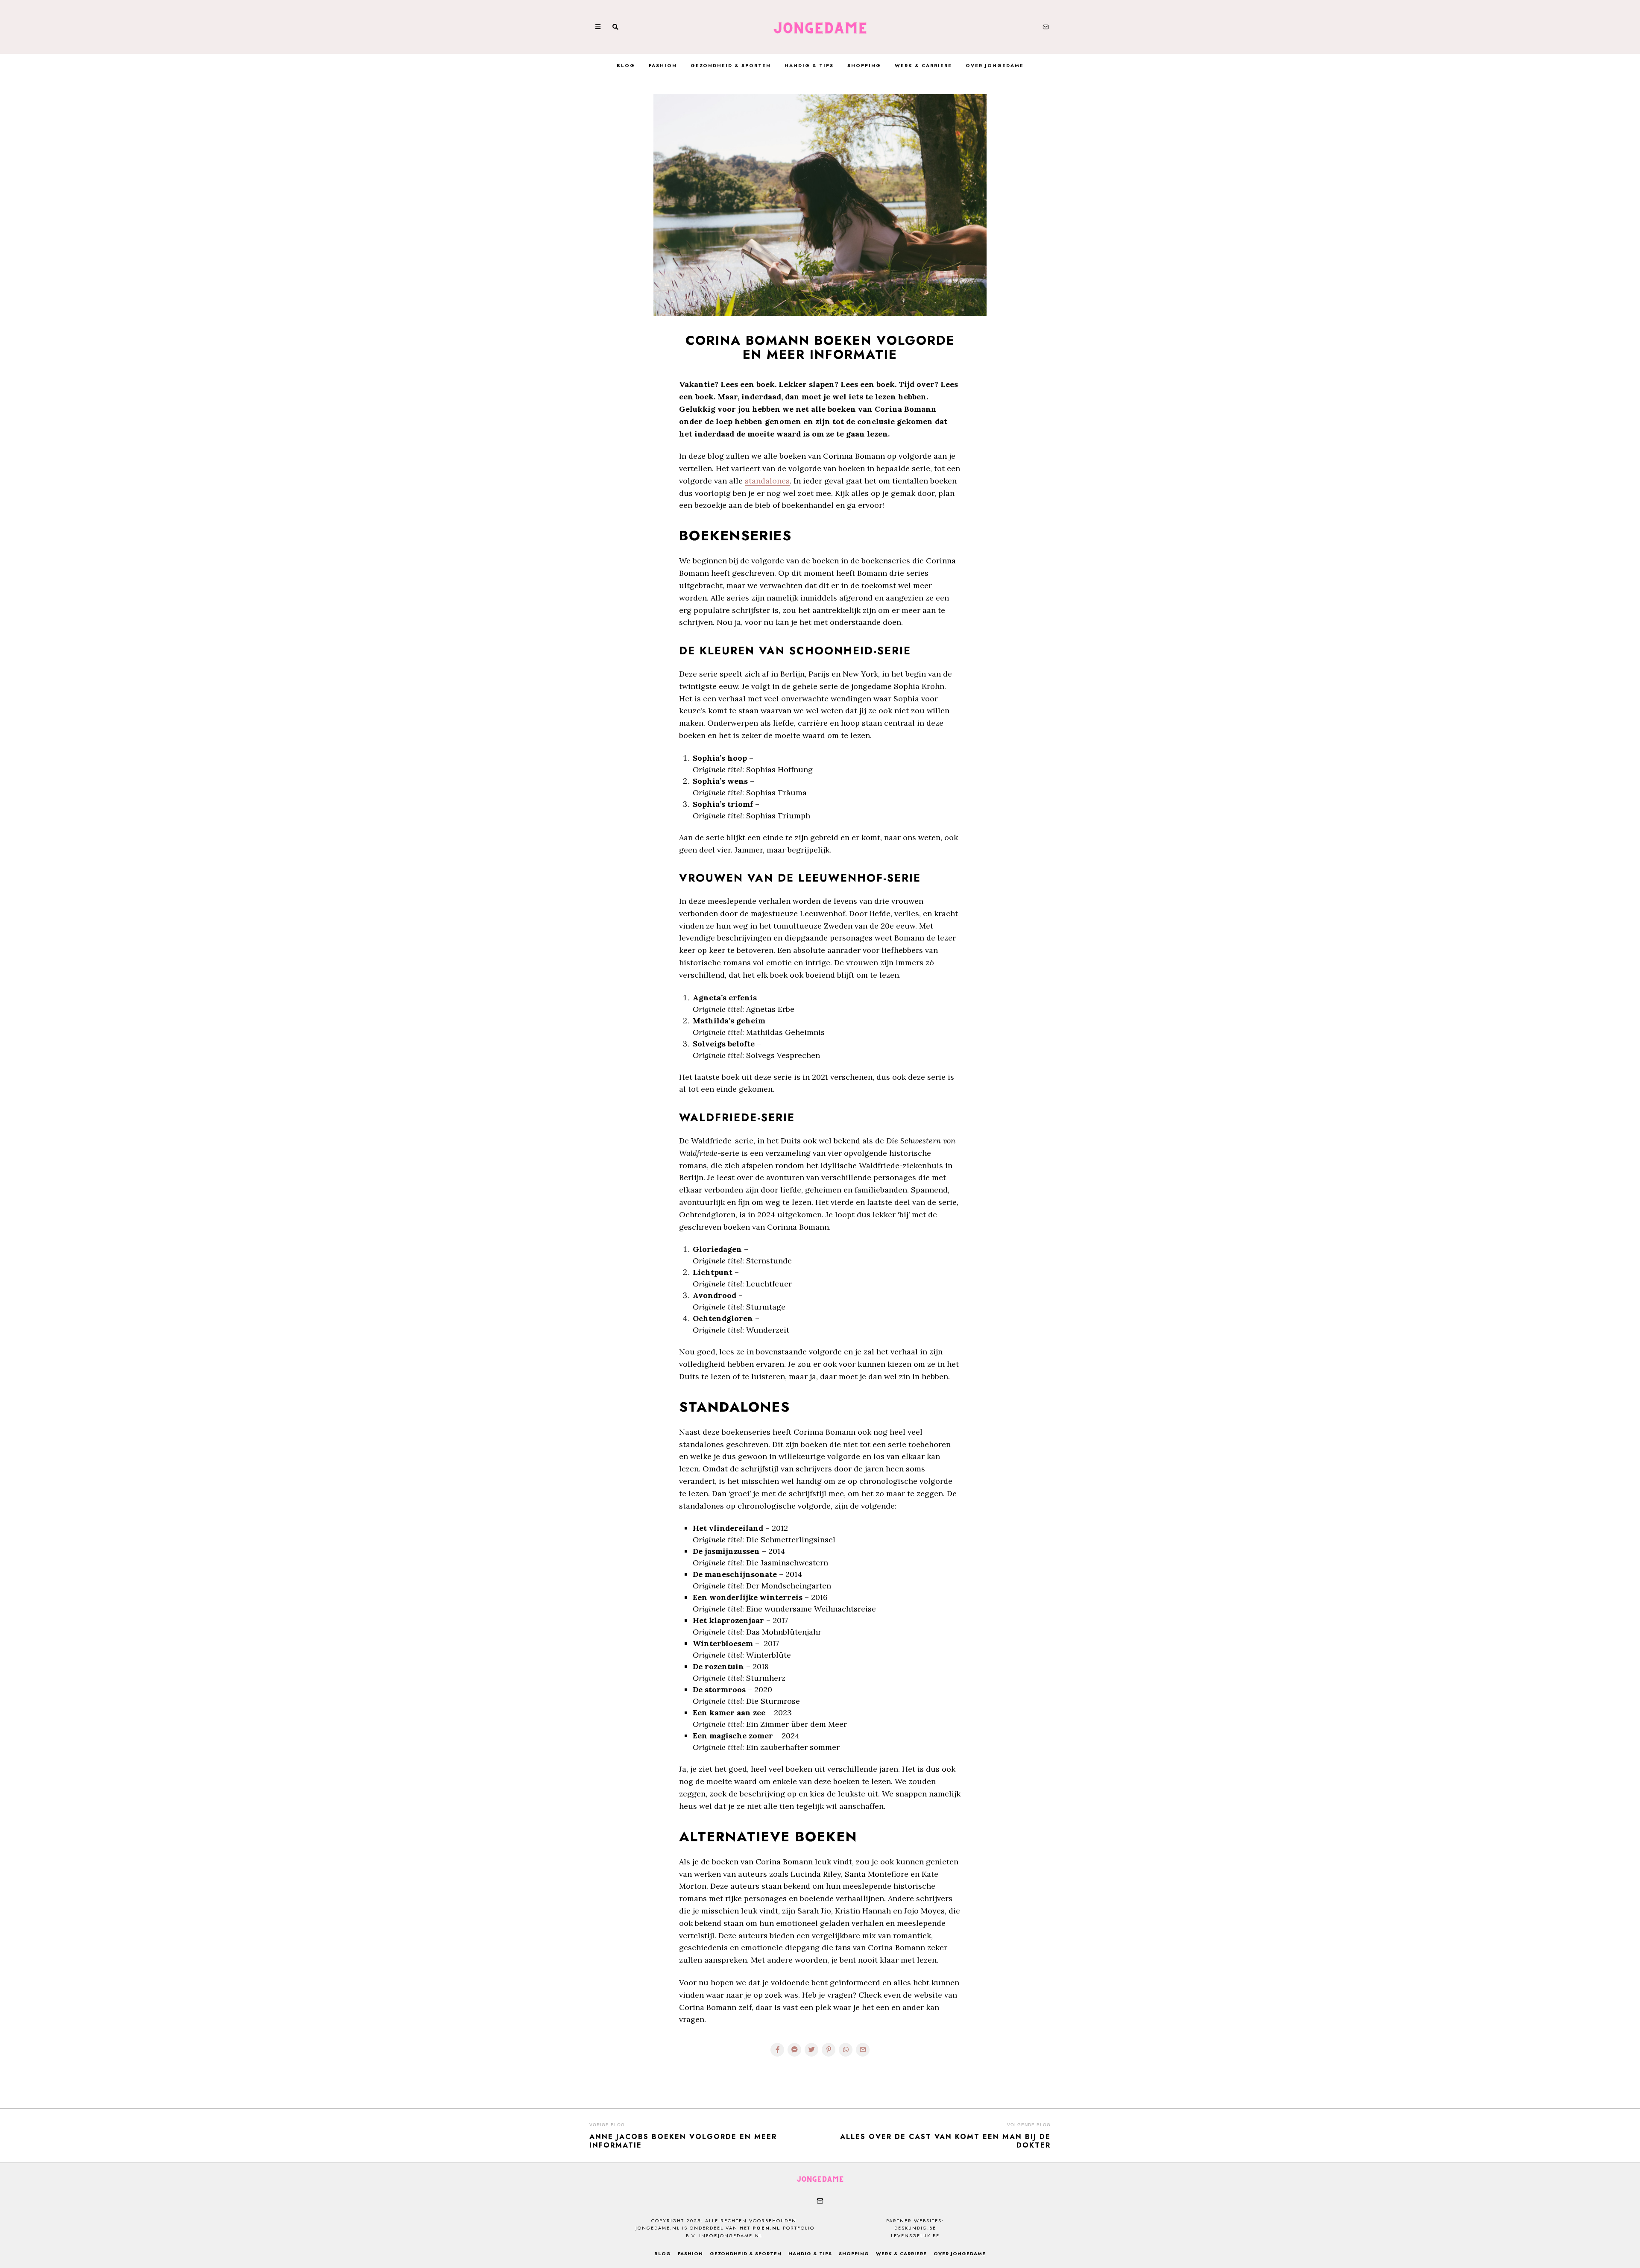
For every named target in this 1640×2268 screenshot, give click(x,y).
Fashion (663, 65)
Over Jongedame (995, 65)
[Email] (1045, 27)
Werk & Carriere (923, 65)
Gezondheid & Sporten (731, 65)
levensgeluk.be (915, 2236)
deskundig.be (915, 2228)
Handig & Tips (809, 65)
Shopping (864, 65)
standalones (767, 481)
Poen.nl (767, 2228)
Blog (626, 65)
